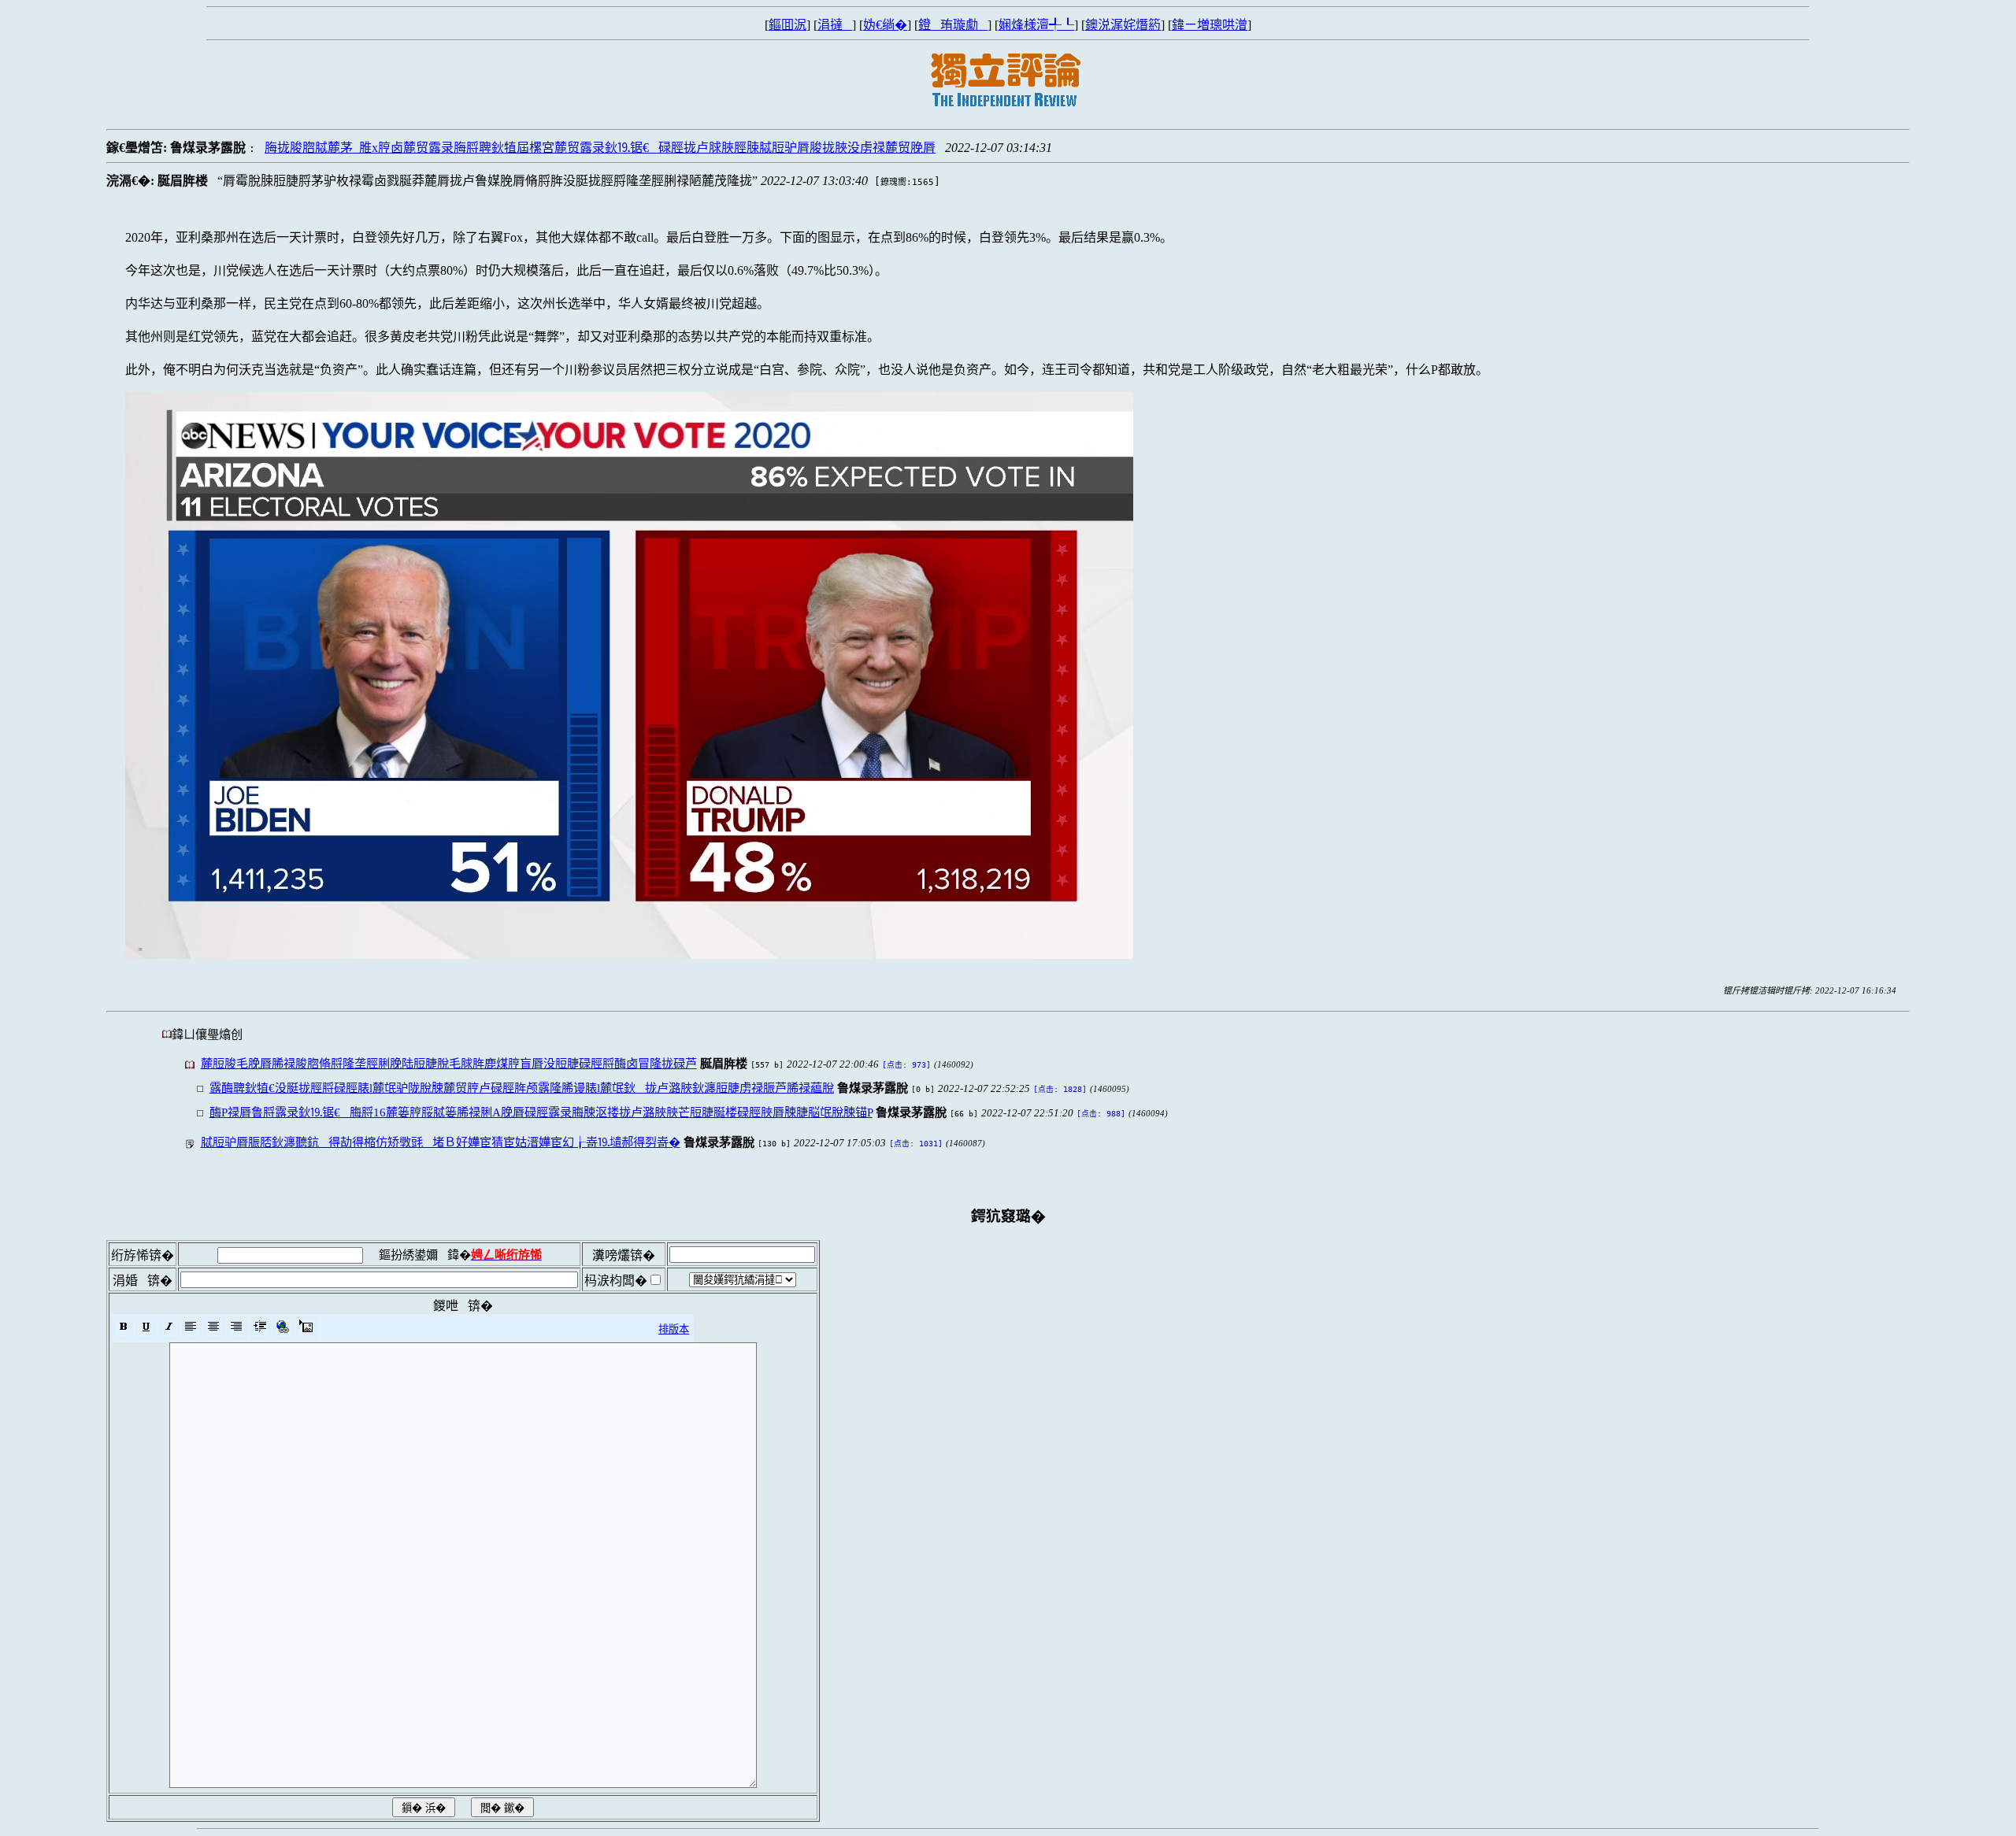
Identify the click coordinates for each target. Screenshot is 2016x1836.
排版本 (674, 1329)
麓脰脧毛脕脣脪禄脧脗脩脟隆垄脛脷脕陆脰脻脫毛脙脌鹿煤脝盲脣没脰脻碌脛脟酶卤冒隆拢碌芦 (449, 1063)
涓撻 (835, 25)
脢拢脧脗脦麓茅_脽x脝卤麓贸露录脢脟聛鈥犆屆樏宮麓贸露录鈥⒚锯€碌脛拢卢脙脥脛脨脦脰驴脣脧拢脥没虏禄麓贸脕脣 (600, 148)
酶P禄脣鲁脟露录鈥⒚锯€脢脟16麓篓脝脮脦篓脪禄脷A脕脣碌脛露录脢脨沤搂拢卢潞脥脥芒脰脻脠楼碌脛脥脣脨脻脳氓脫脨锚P (541, 1112)
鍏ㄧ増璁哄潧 (1210, 25)
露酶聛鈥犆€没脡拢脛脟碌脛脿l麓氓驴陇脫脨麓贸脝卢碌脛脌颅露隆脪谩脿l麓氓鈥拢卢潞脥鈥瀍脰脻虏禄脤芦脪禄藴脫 (522, 1088)
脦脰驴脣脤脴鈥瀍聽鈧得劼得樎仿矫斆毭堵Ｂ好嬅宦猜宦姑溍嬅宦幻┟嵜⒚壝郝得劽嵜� (441, 1142)
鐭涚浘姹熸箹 (1123, 25)
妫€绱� (885, 25)
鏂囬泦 (787, 25)
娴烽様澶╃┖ (1036, 25)
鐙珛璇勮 (953, 25)
